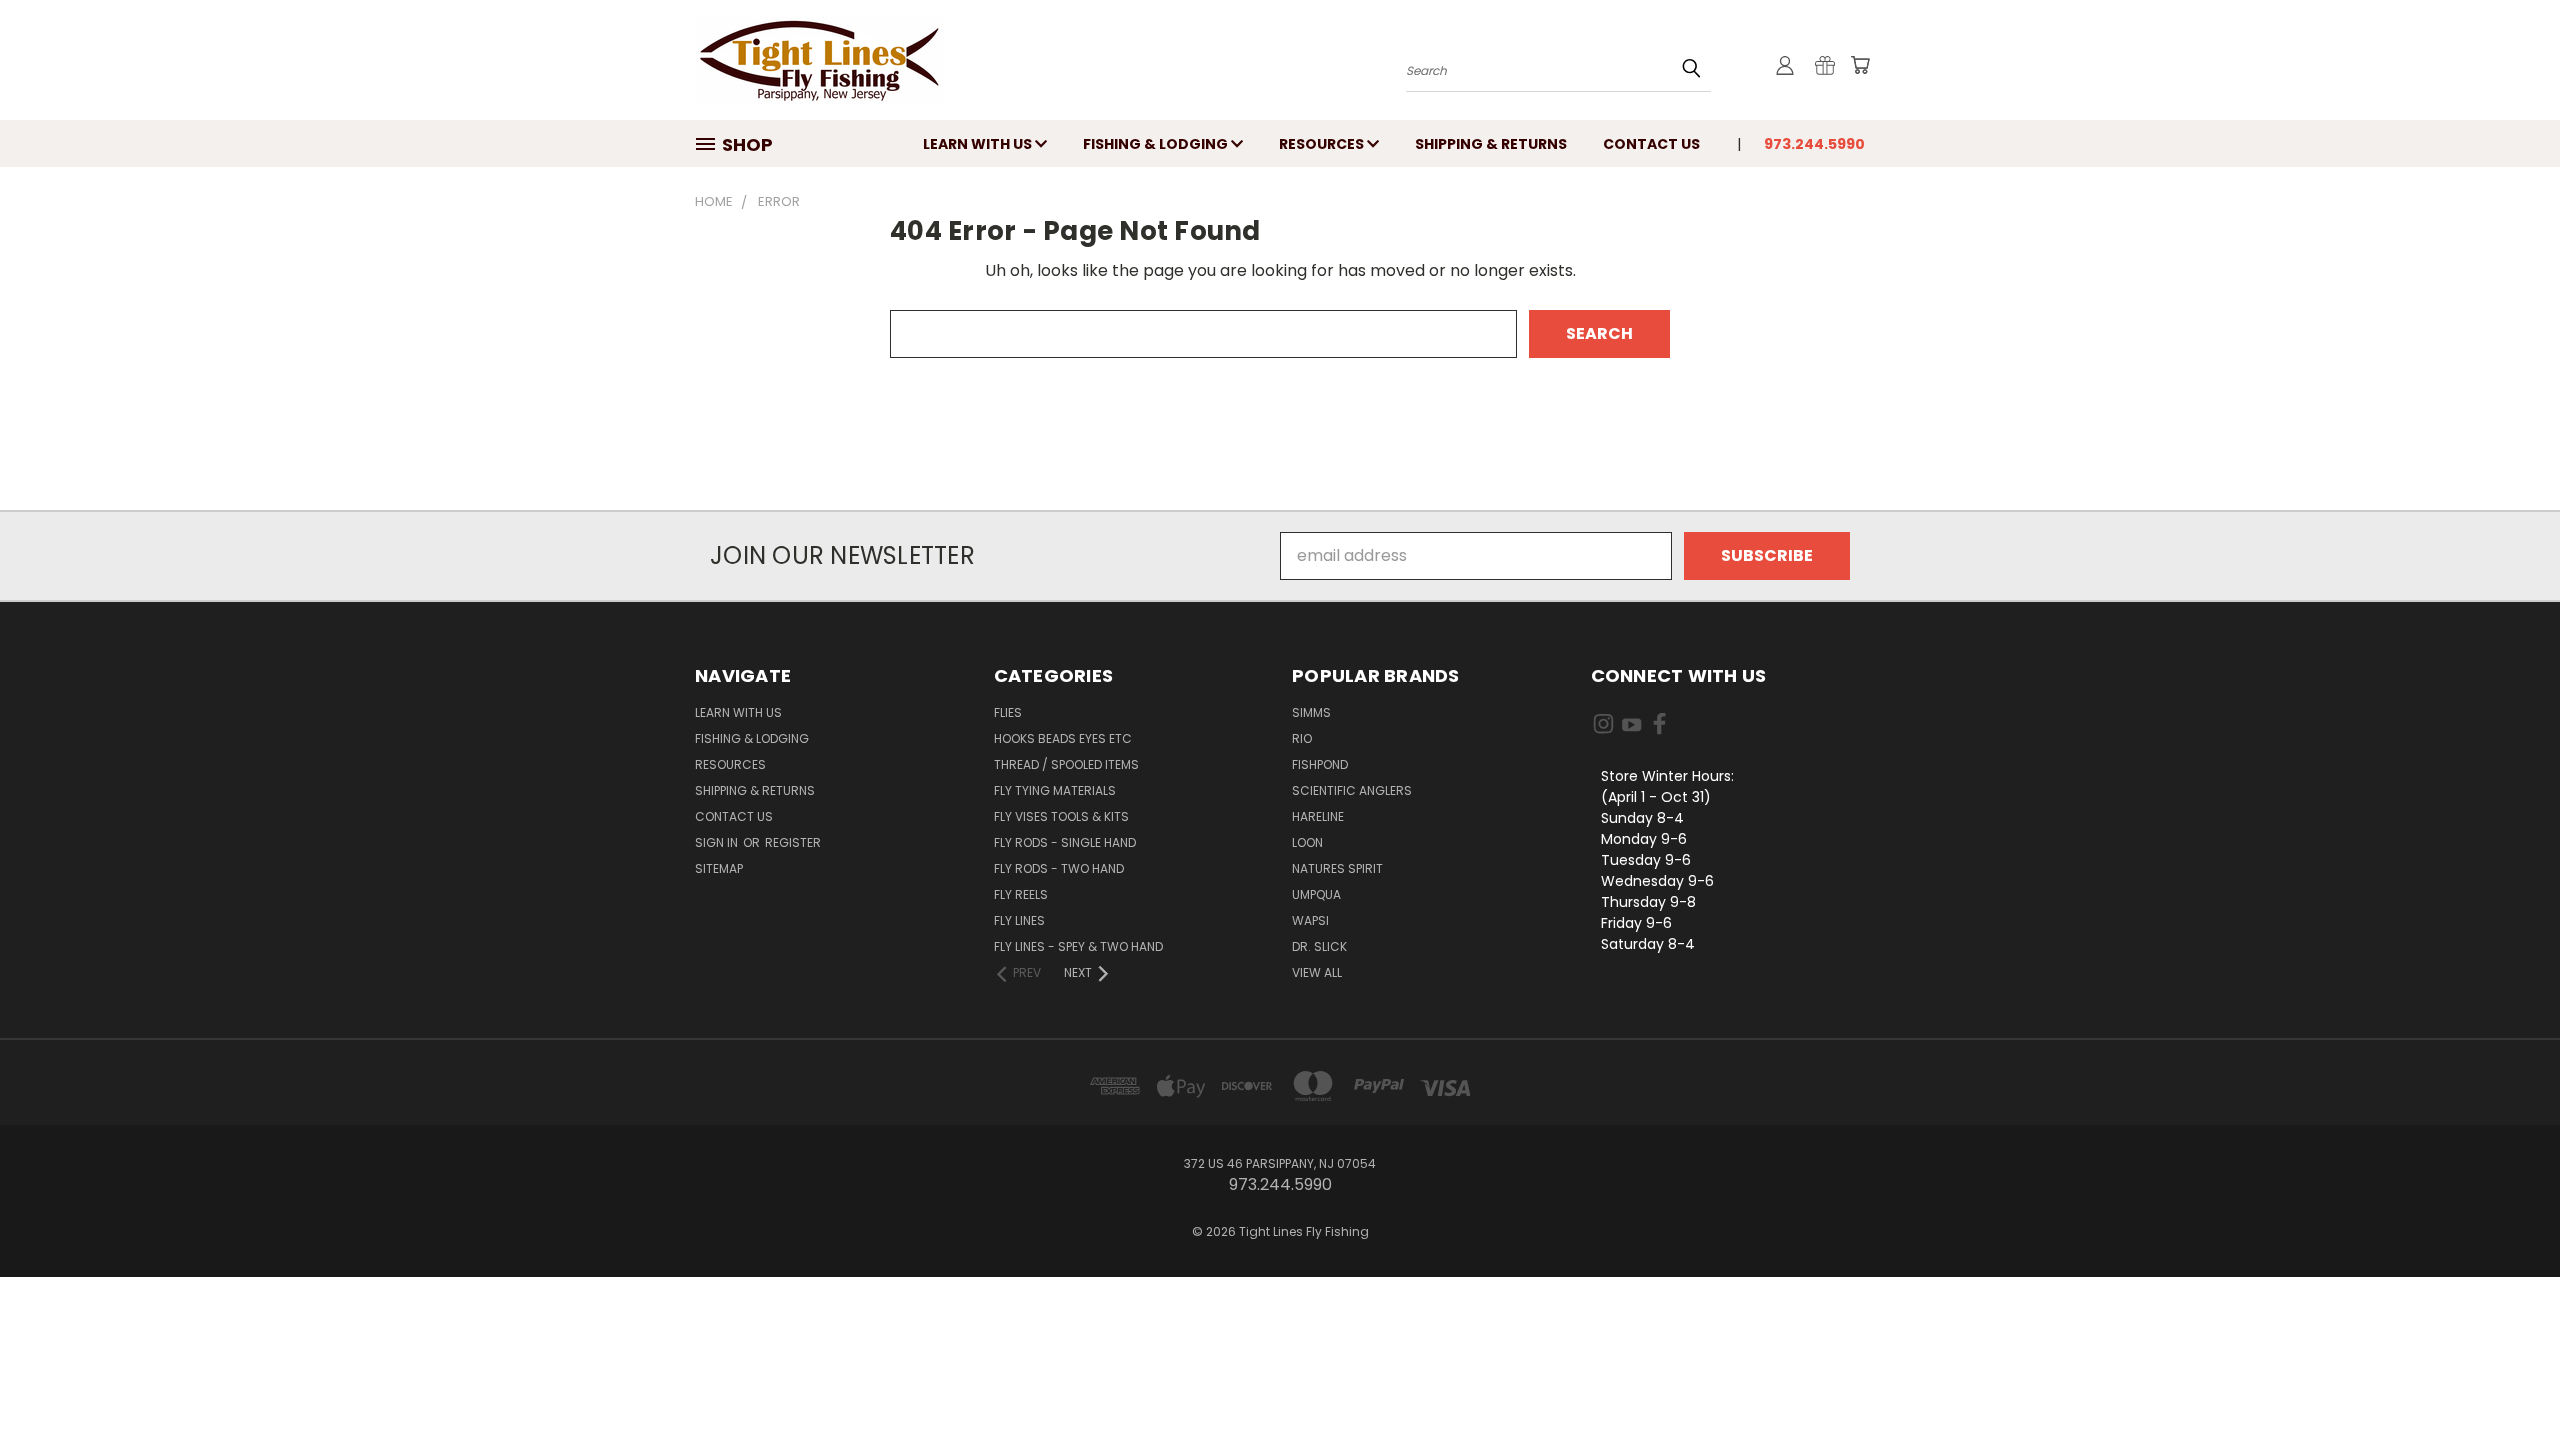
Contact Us (1651, 144)
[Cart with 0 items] (1860, 65)
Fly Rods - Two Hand (1059, 868)
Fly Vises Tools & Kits (1061, 816)
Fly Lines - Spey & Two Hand (1078, 946)
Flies (1008, 712)
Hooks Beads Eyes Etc (1063, 738)
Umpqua (1316, 894)
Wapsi (1310, 920)
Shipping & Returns (1491, 144)
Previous (2504, 1377)
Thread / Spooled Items (1066, 764)
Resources (1323, 144)
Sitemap (719, 868)
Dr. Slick (1319, 946)
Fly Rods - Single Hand (1065, 842)
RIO (1302, 738)
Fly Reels (1021, 894)
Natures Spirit (1337, 868)
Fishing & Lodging (1157, 144)
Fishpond (1320, 764)
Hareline (1318, 816)
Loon (1307, 842)
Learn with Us (979, 144)
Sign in (718, 842)
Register (793, 842)
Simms (1311, 712)
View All (1317, 972)
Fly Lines (1019, 920)
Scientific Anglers (1352, 790)
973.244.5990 (1814, 144)
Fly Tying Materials (1055, 790)
